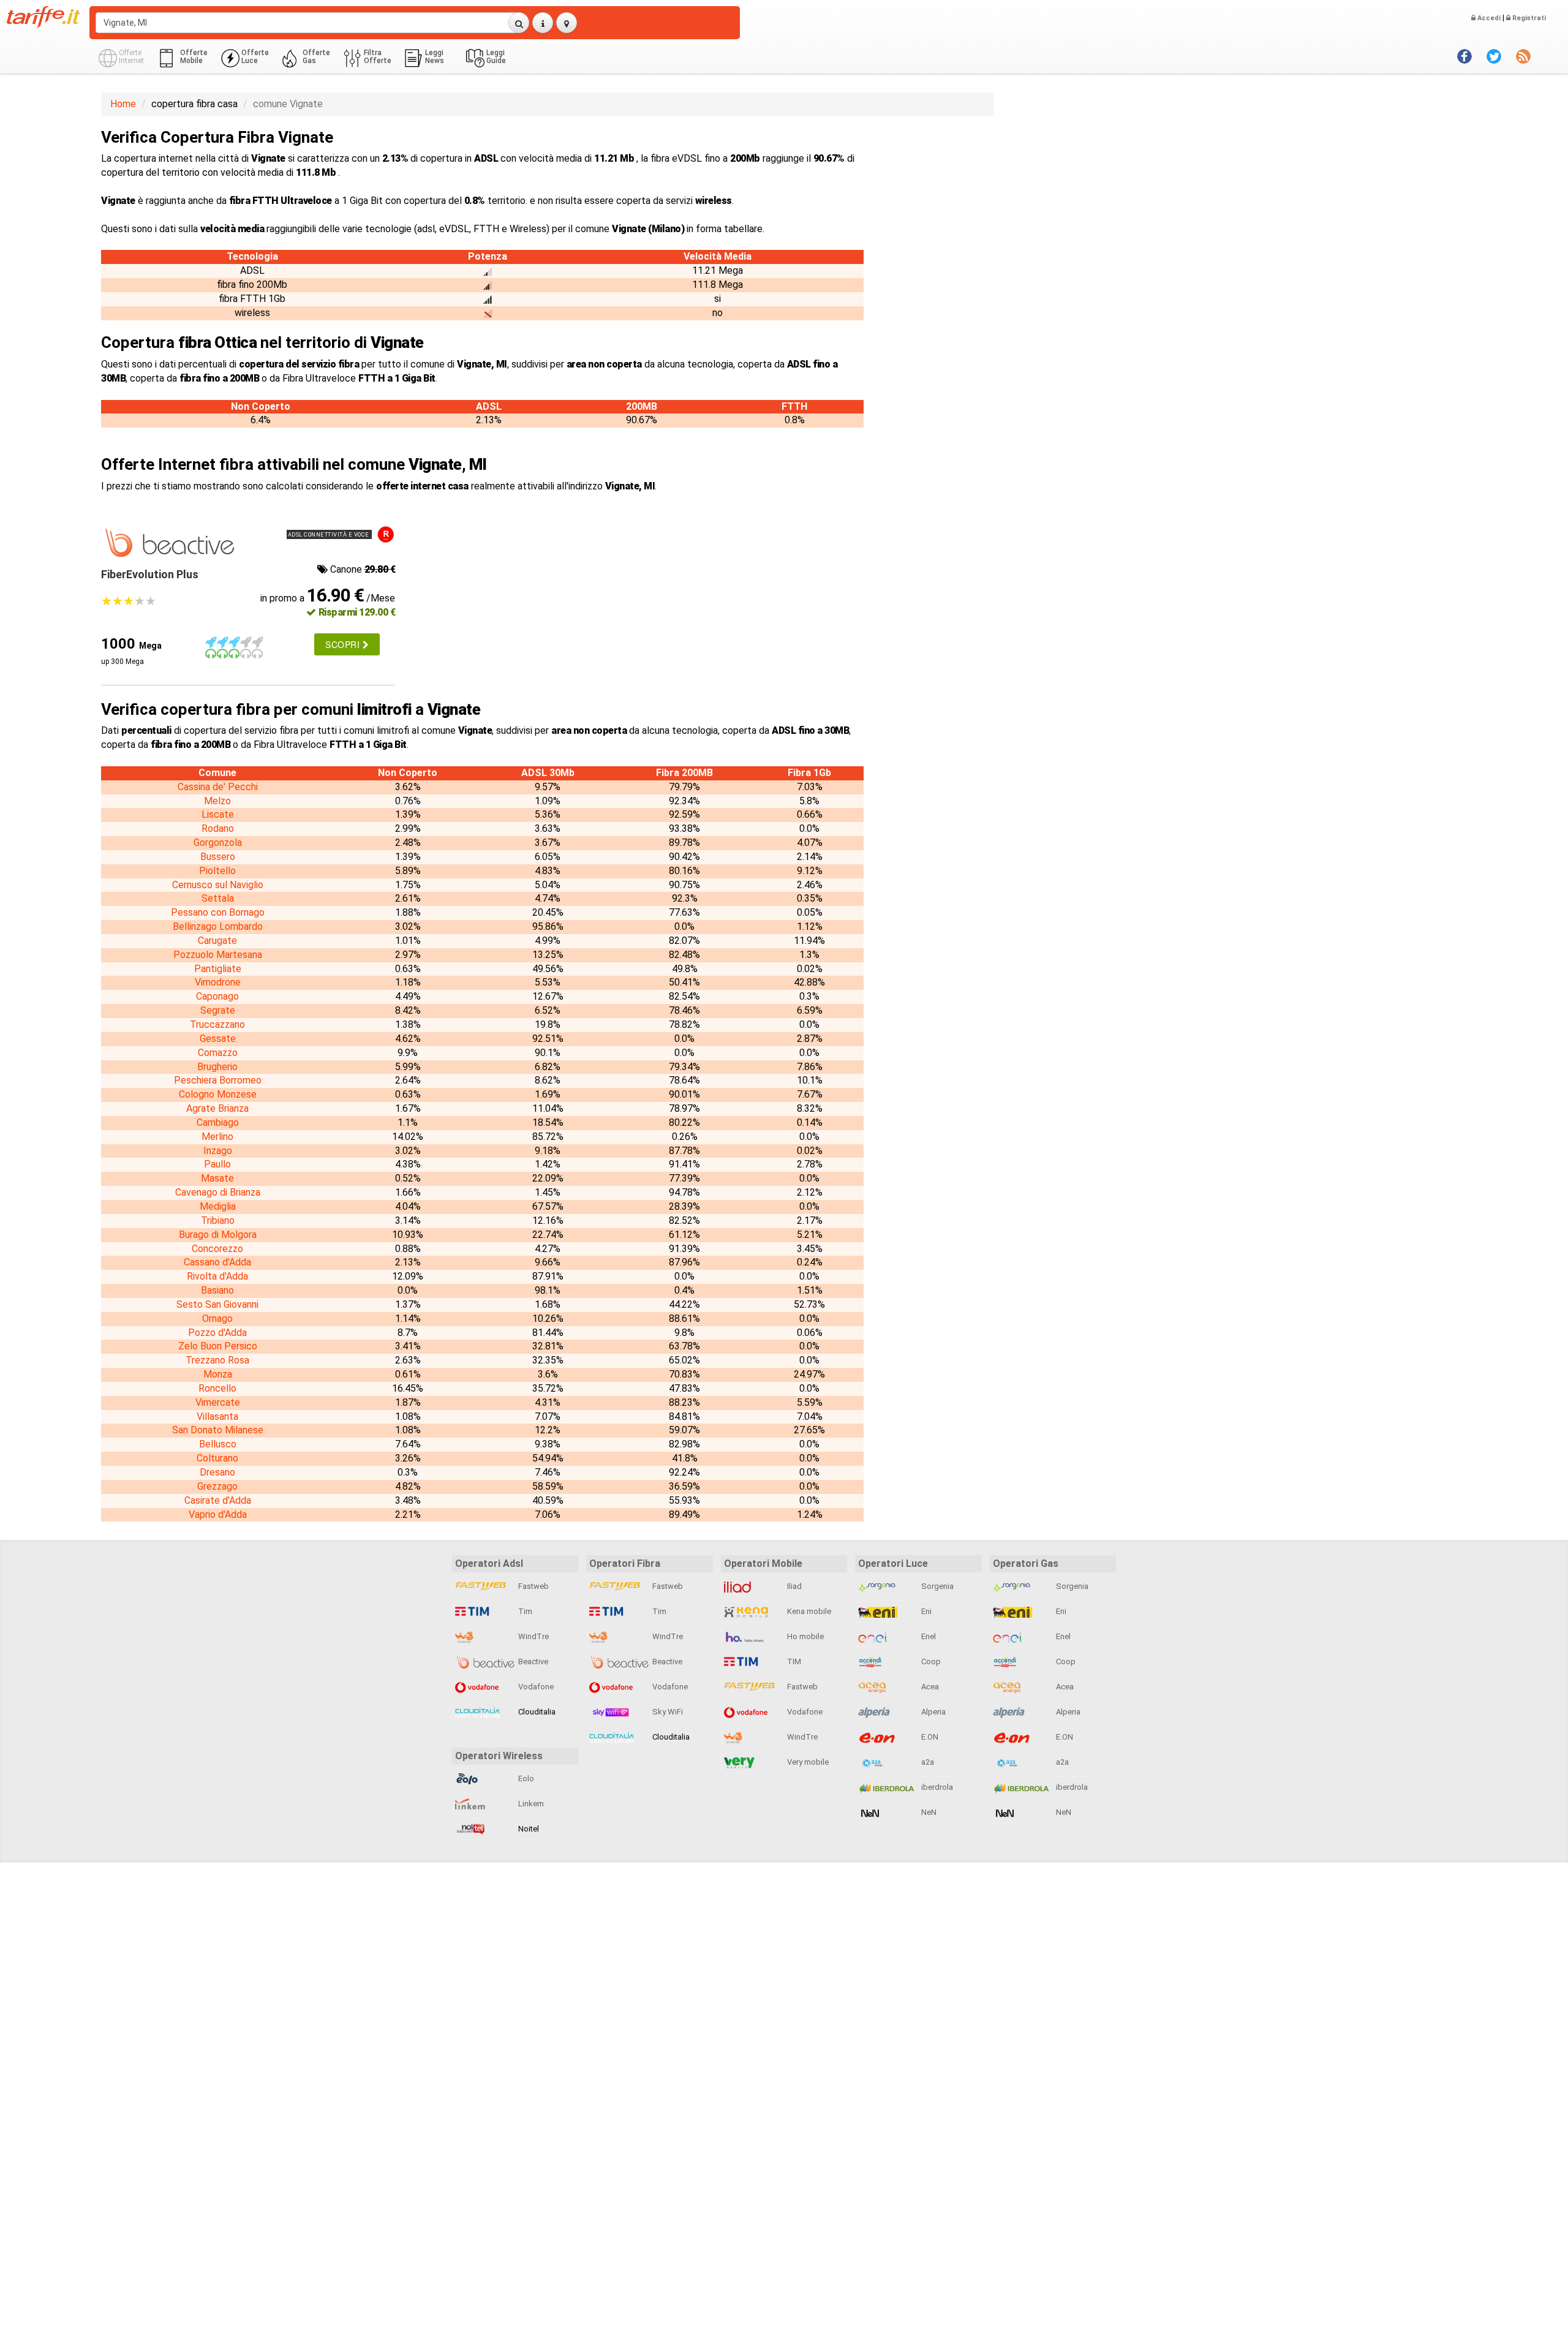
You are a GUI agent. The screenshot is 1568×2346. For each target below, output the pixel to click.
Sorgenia (937, 1586)
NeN (928, 1812)
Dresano (217, 1472)
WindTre (533, 1636)
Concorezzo (217, 1249)
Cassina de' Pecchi (218, 787)
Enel (928, 1636)
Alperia (933, 1712)
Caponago (217, 996)
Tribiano (218, 1220)
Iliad (793, 1586)
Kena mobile (808, 1611)
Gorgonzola (218, 843)
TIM (793, 1661)
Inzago (218, 1151)
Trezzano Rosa (217, 1360)
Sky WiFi (667, 1712)
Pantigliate (218, 969)
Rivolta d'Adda (217, 1276)
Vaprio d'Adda (218, 1514)
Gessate (218, 1039)
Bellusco (218, 1444)
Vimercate (218, 1402)
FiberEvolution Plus (150, 574)
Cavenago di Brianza (218, 1192)
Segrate (218, 1010)
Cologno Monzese (218, 1094)
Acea (929, 1687)
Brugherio (217, 1067)
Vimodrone (218, 982)
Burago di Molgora (218, 1235)
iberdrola (936, 1787)
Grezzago (217, 1486)
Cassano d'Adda (217, 1262)
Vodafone (535, 1687)
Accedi (1488, 18)
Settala (218, 898)
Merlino (217, 1137)
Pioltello (217, 871)
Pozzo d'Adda (217, 1333)
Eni (925, 1611)
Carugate (217, 941)
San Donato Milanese (218, 1430)
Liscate (218, 814)
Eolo (525, 1778)
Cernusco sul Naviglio (218, 885)
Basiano (217, 1290)
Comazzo (218, 1053)
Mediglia (218, 1206)
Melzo (217, 801)
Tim (524, 1611)
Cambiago (218, 1122)
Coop (930, 1661)
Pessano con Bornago (218, 912)
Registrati (1528, 18)
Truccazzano (217, 1024)
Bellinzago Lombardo (218, 926)
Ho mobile (805, 1636)
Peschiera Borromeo (218, 1080)
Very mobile (807, 1762)
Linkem (530, 1804)
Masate (217, 1178)
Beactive (532, 1661)
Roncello (217, 1388)
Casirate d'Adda (218, 1500)
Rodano (218, 828)
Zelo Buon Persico (218, 1346)
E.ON (929, 1737)
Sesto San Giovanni (217, 1304)
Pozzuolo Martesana (218, 955)
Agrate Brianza (217, 1108)
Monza (218, 1374)
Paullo (217, 1164)
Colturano (217, 1458)
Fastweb (533, 1586)
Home (123, 104)
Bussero (218, 857)
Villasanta (217, 1416)
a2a (927, 1762)
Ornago (217, 1318)
